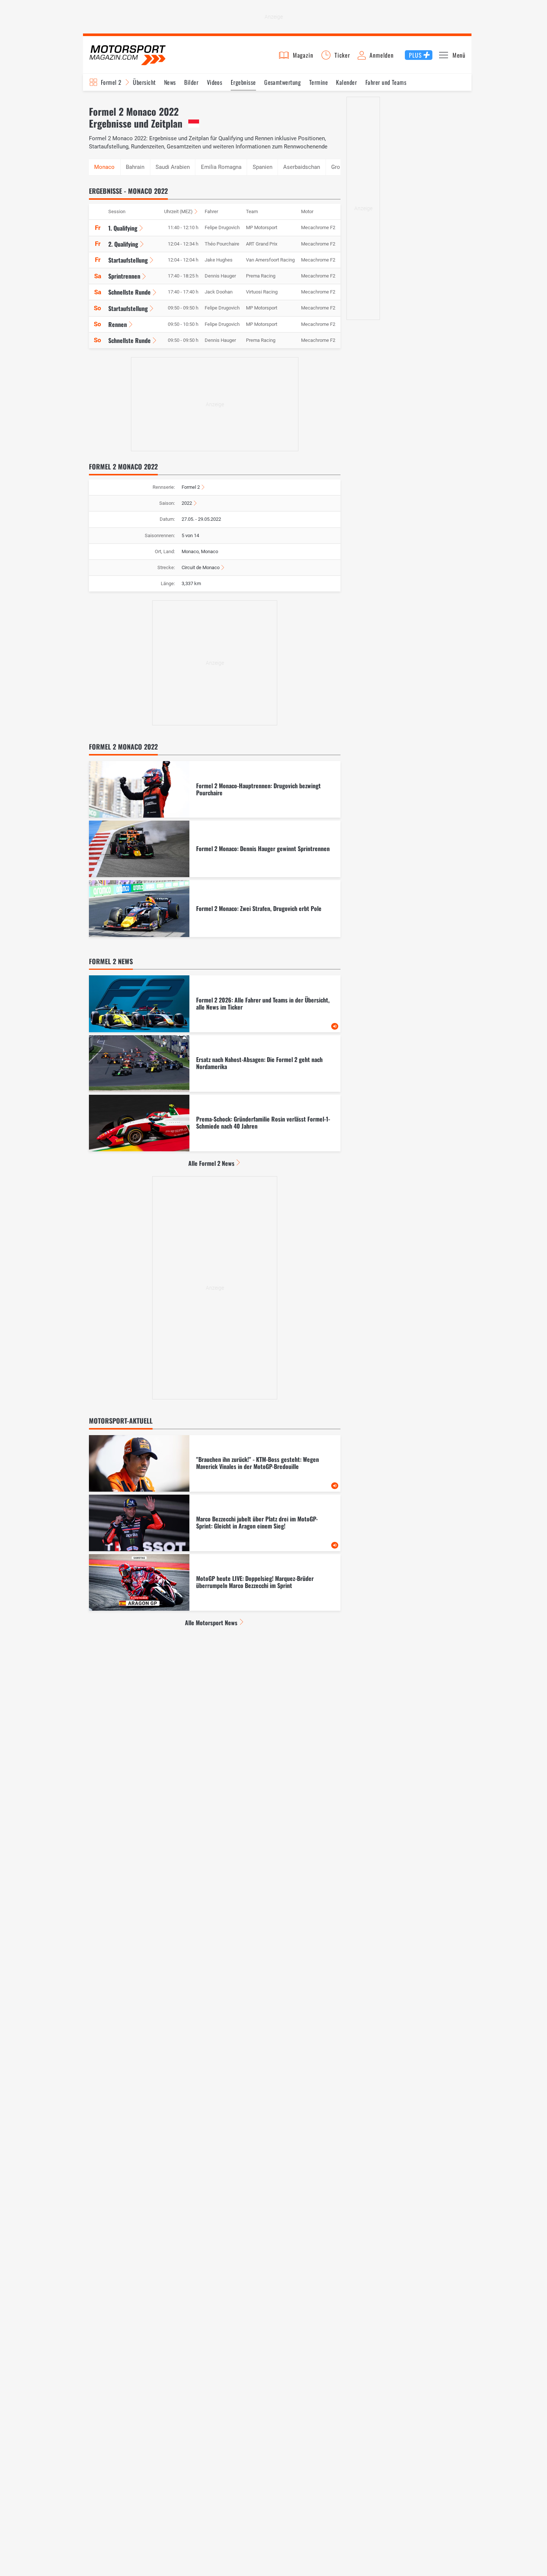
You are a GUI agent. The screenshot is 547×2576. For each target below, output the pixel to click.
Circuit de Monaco (201, 567)
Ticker (342, 55)
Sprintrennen (124, 276)
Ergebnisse (243, 82)
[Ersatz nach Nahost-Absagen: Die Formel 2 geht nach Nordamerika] (215, 1064)
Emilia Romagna (221, 167)
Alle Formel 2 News (211, 1163)
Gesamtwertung (282, 82)
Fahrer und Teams (386, 82)
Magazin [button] (303, 55)
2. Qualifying (123, 244)
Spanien (263, 167)
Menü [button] (459, 55)
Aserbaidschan (302, 167)
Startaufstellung (128, 260)
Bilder (191, 82)
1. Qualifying (123, 228)
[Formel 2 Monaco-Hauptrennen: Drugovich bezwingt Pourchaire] (215, 789)
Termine (319, 82)
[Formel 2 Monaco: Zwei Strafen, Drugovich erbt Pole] (215, 908)
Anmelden (381, 55)
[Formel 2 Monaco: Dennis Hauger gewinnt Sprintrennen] (215, 849)
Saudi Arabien (173, 167)
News (170, 82)
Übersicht (144, 82)
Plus (415, 55)
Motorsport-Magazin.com (128, 55)
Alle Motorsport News (211, 1623)
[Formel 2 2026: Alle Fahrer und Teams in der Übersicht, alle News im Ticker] (215, 1004)
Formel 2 (111, 82)
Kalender (346, 82)
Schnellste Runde (129, 292)
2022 (187, 503)
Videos (215, 82)
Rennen (118, 324)
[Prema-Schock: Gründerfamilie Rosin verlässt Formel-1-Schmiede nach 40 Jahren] (215, 1123)
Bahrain (135, 167)
